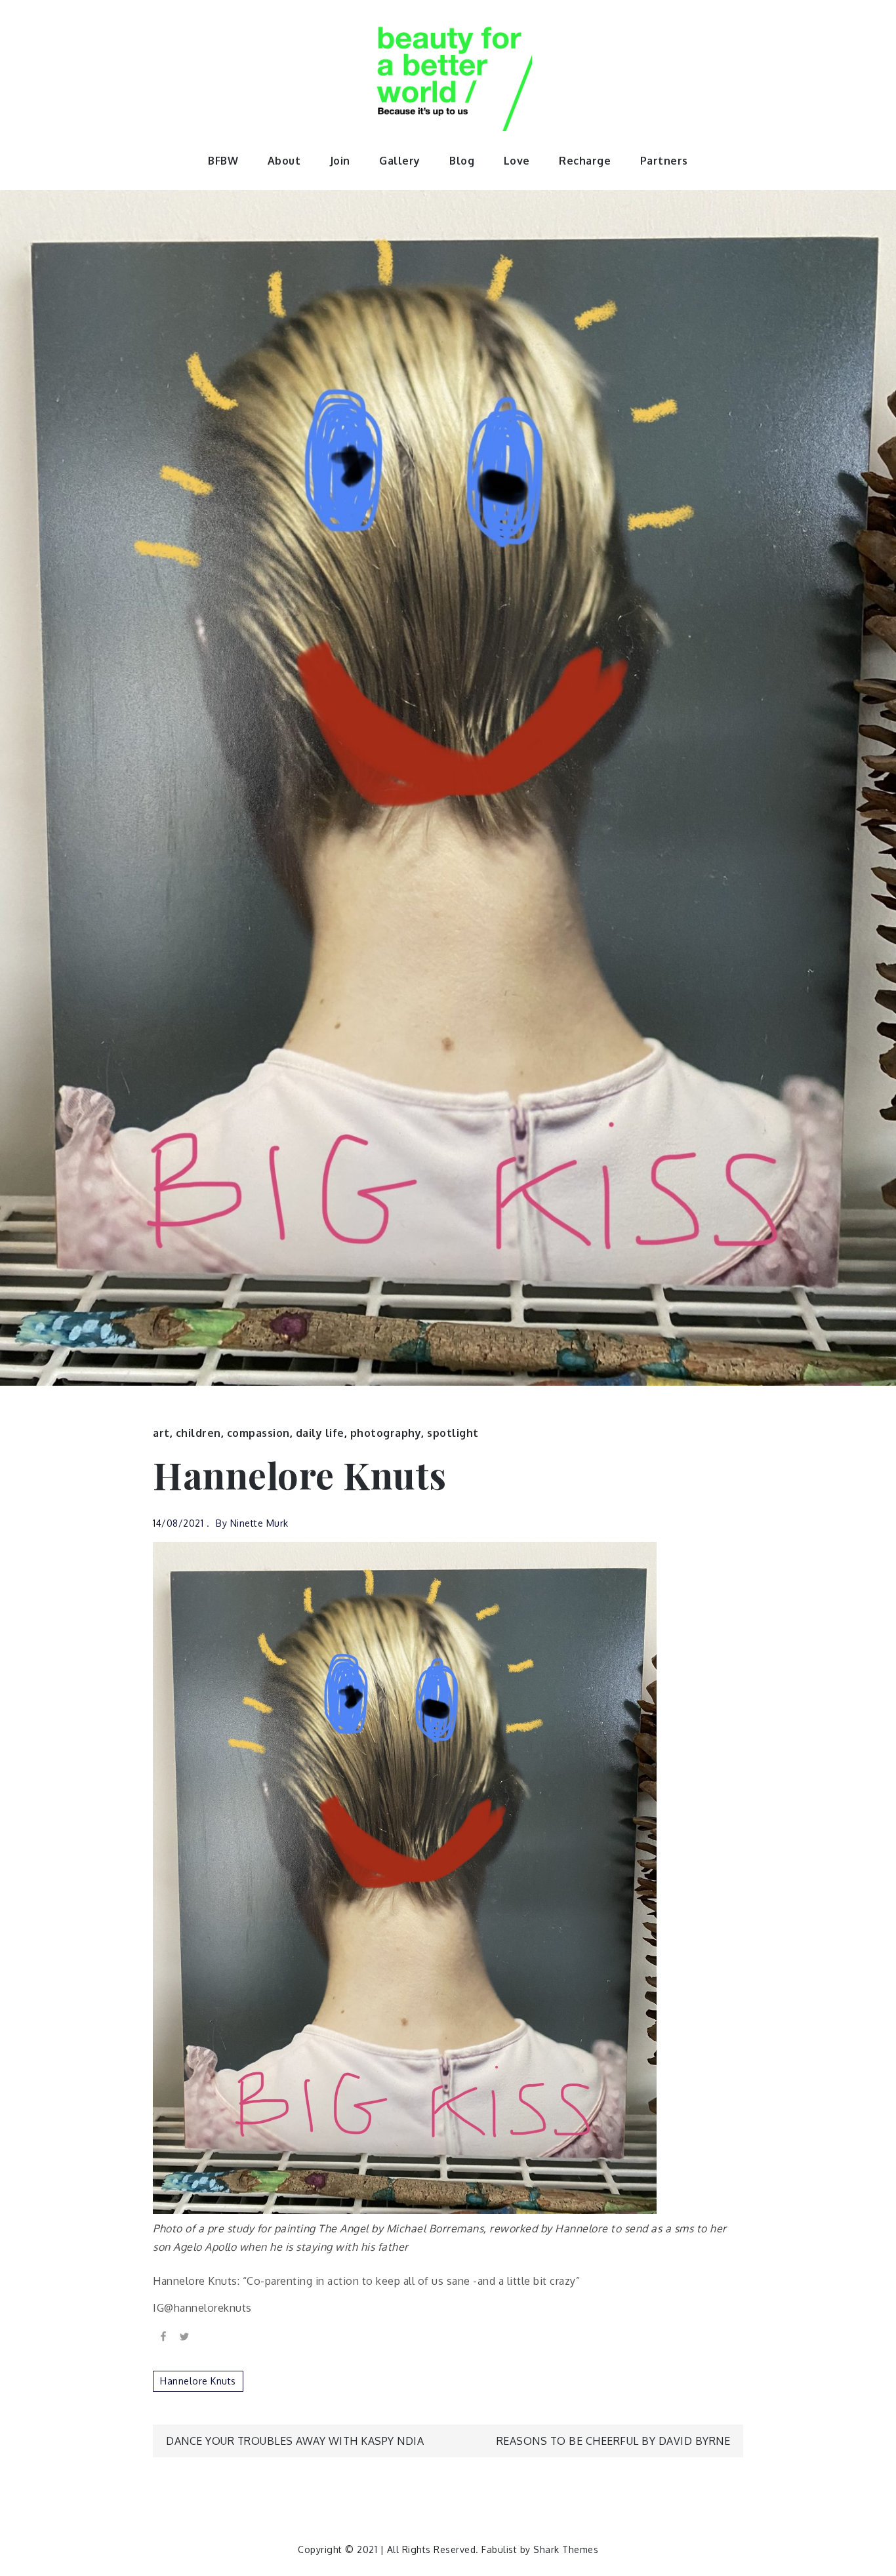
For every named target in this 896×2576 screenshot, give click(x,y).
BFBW (223, 161)
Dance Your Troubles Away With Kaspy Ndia (295, 2441)
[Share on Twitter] (184, 2336)
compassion (258, 1433)
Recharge (585, 161)
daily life (320, 1433)
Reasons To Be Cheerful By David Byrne (614, 2441)
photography (386, 1433)
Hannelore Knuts (198, 2381)
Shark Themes (566, 2549)
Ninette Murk (259, 1523)
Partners (664, 161)
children (198, 1433)
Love (517, 161)
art (161, 1433)
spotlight (453, 1433)
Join (340, 161)
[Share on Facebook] (163, 2336)
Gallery (400, 161)
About (284, 161)
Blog (462, 161)
